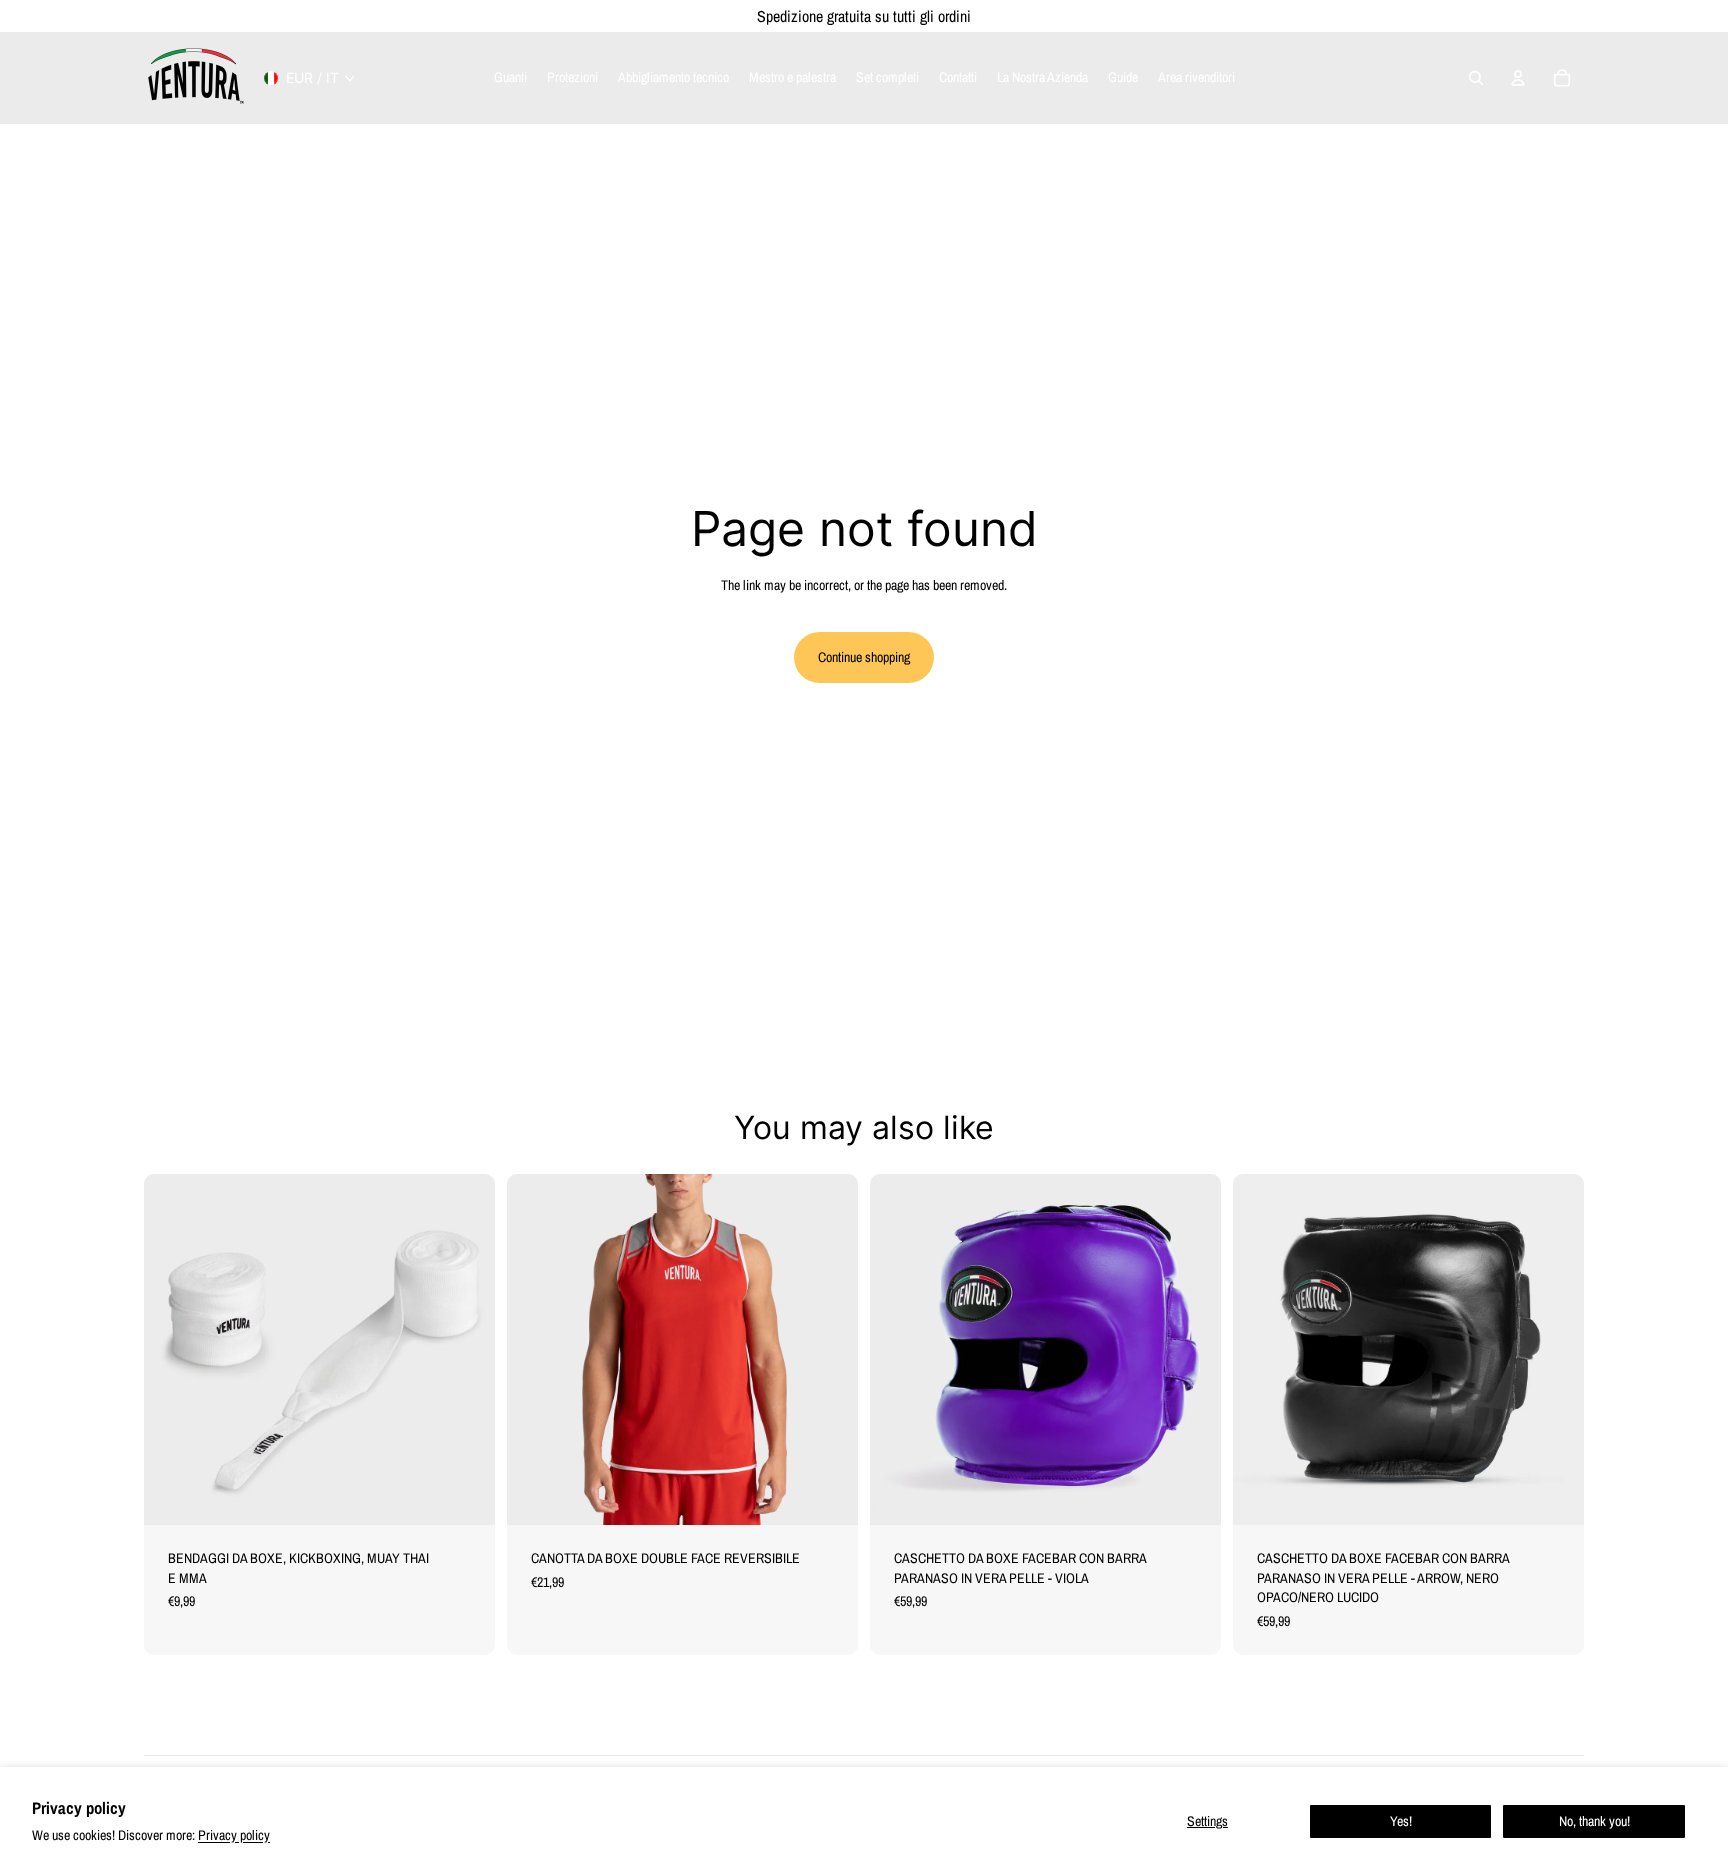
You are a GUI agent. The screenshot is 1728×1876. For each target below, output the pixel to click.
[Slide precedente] (537, 1349)
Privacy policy (234, 1835)
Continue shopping (864, 657)
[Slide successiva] (828, 1349)
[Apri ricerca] (1476, 78)
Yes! (1401, 1821)
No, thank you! (1594, 1821)
